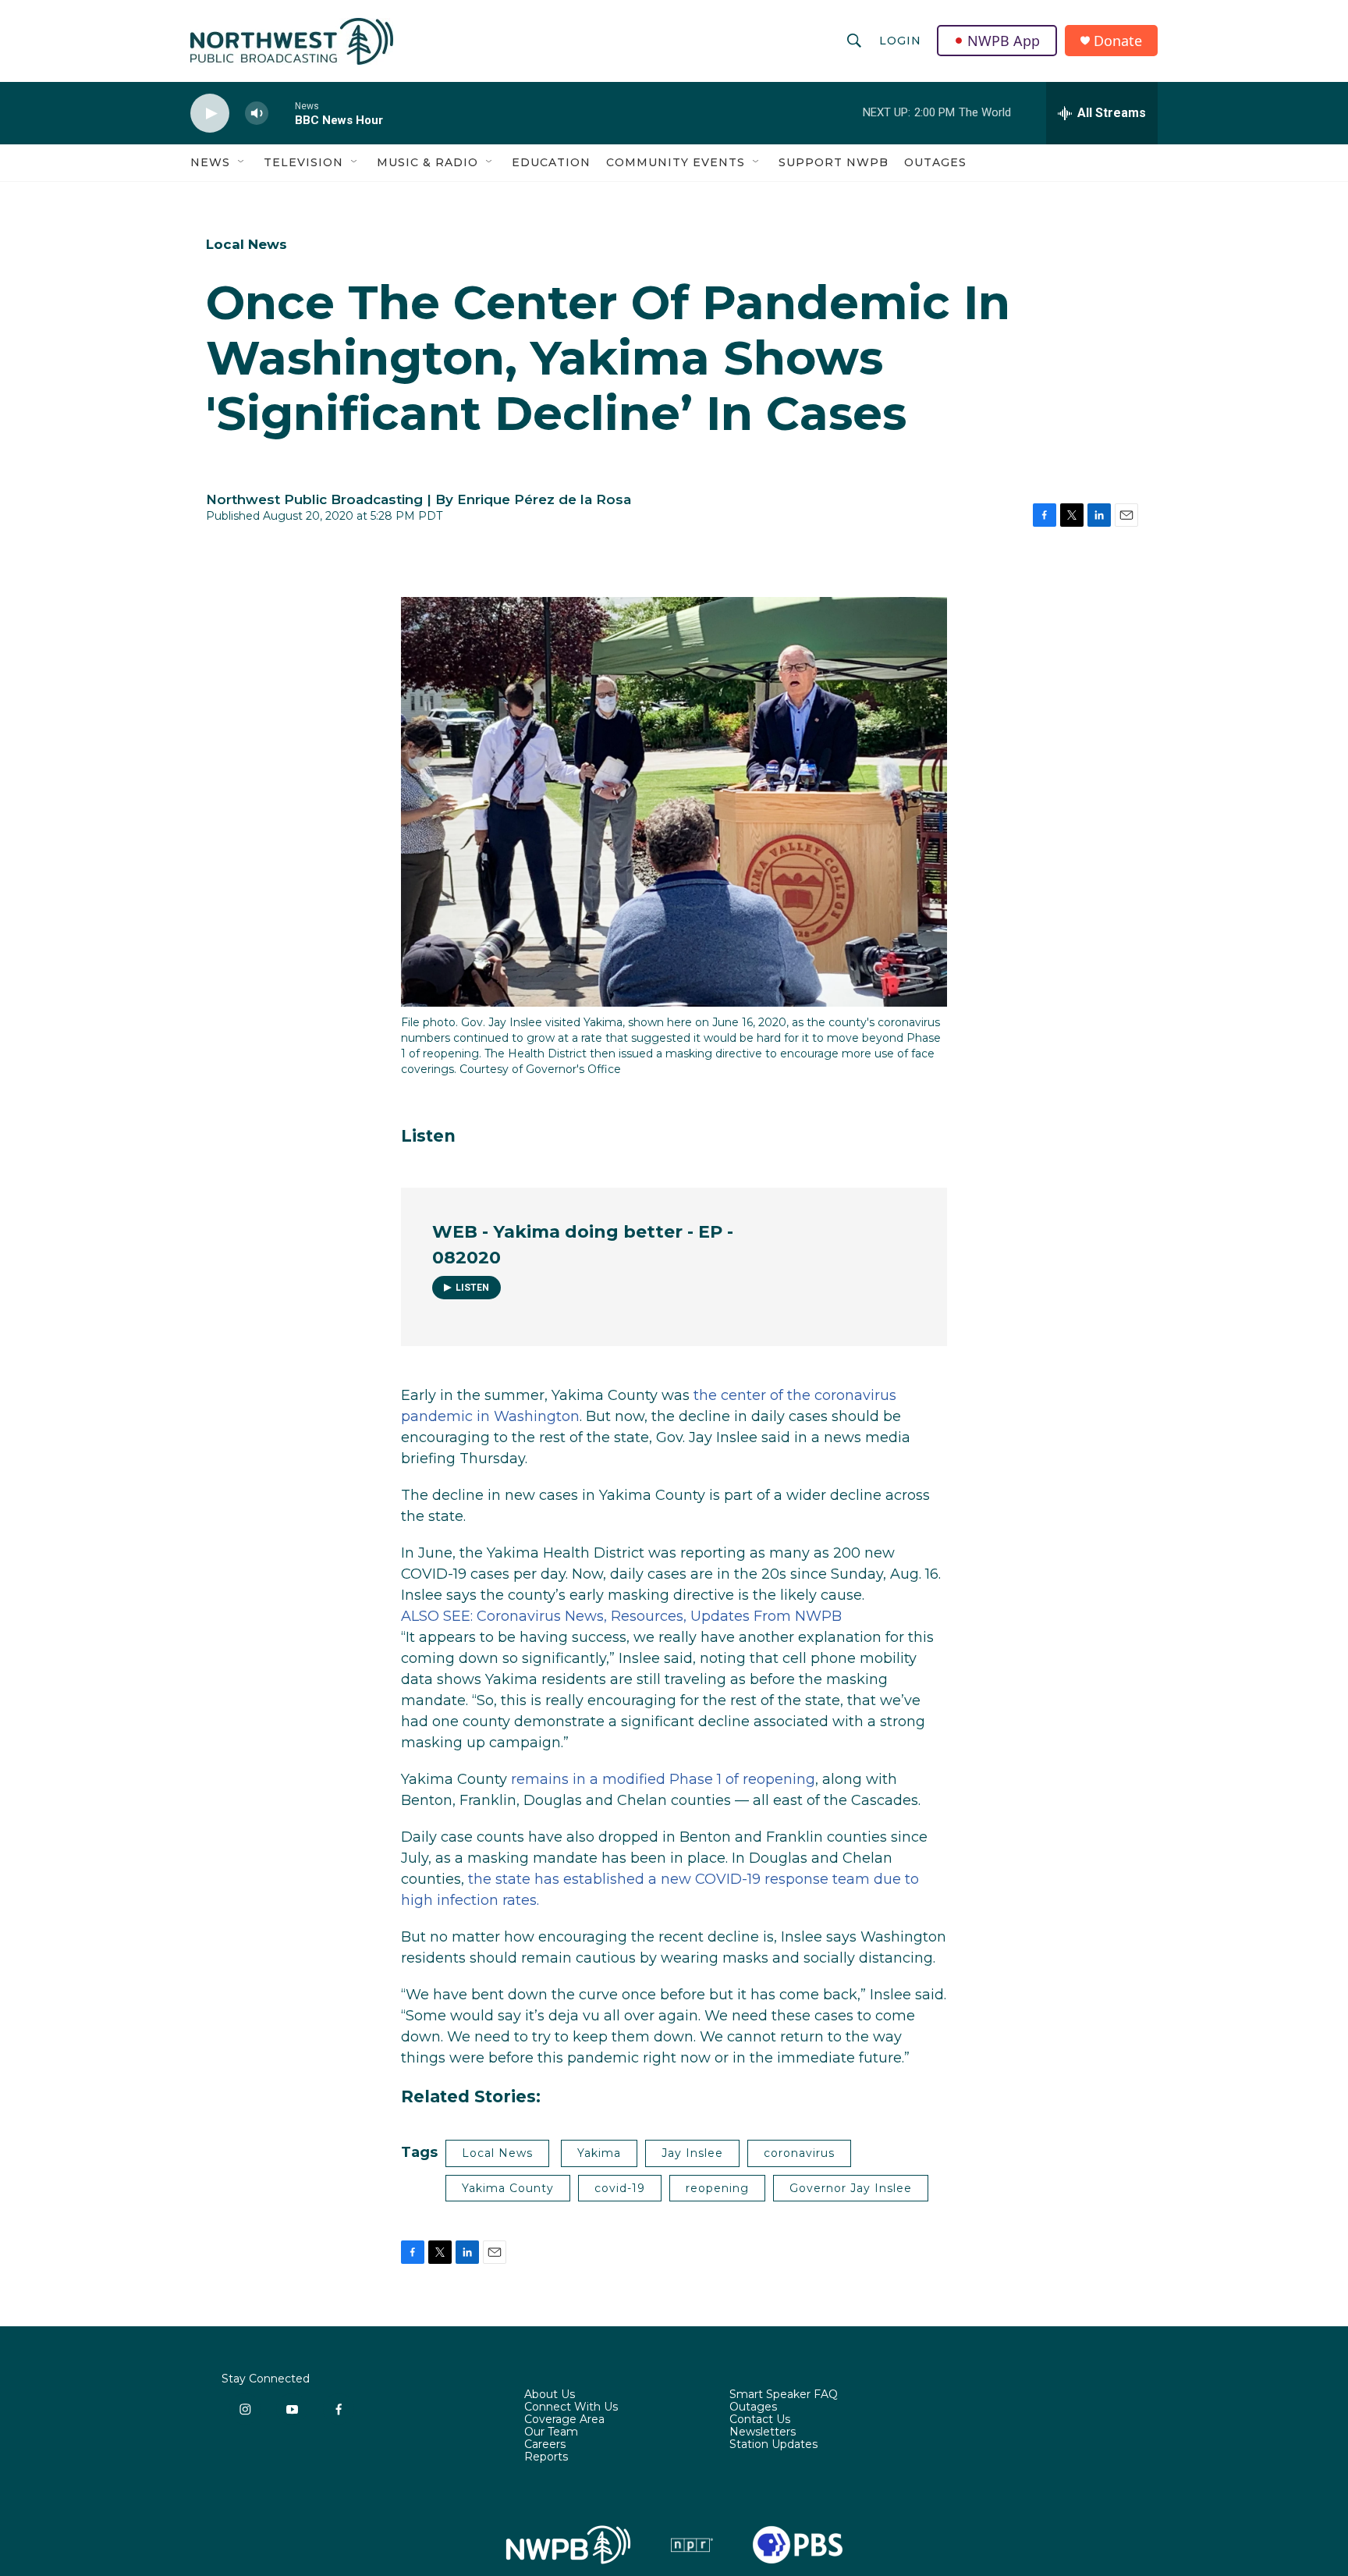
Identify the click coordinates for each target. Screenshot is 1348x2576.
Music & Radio (427, 162)
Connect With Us (571, 2407)
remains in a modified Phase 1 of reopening (663, 1779)
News (210, 162)
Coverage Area (564, 2420)
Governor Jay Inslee (851, 2188)
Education (551, 162)
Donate (1118, 41)
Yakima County (508, 2188)
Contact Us (760, 2420)
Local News (247, 244)
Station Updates (773, 2445)
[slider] (282, 113)
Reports (546, 2457)
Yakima (599, 2153)
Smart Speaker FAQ (784, 2395)
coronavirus (799, 2153)
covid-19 (620, 2188)
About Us (550, 2395)
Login (900, 41)
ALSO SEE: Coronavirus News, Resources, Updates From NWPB (621, 1616)
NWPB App (1004, 41)
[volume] (257, 114)
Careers (545, 2445)
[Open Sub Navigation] (242, 162)
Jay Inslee (692, 2153)
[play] (210, 114)
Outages (935, 162)
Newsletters (763, 2432)
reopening (717, 2188)
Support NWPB (834, 162)
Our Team (551, 2432)
